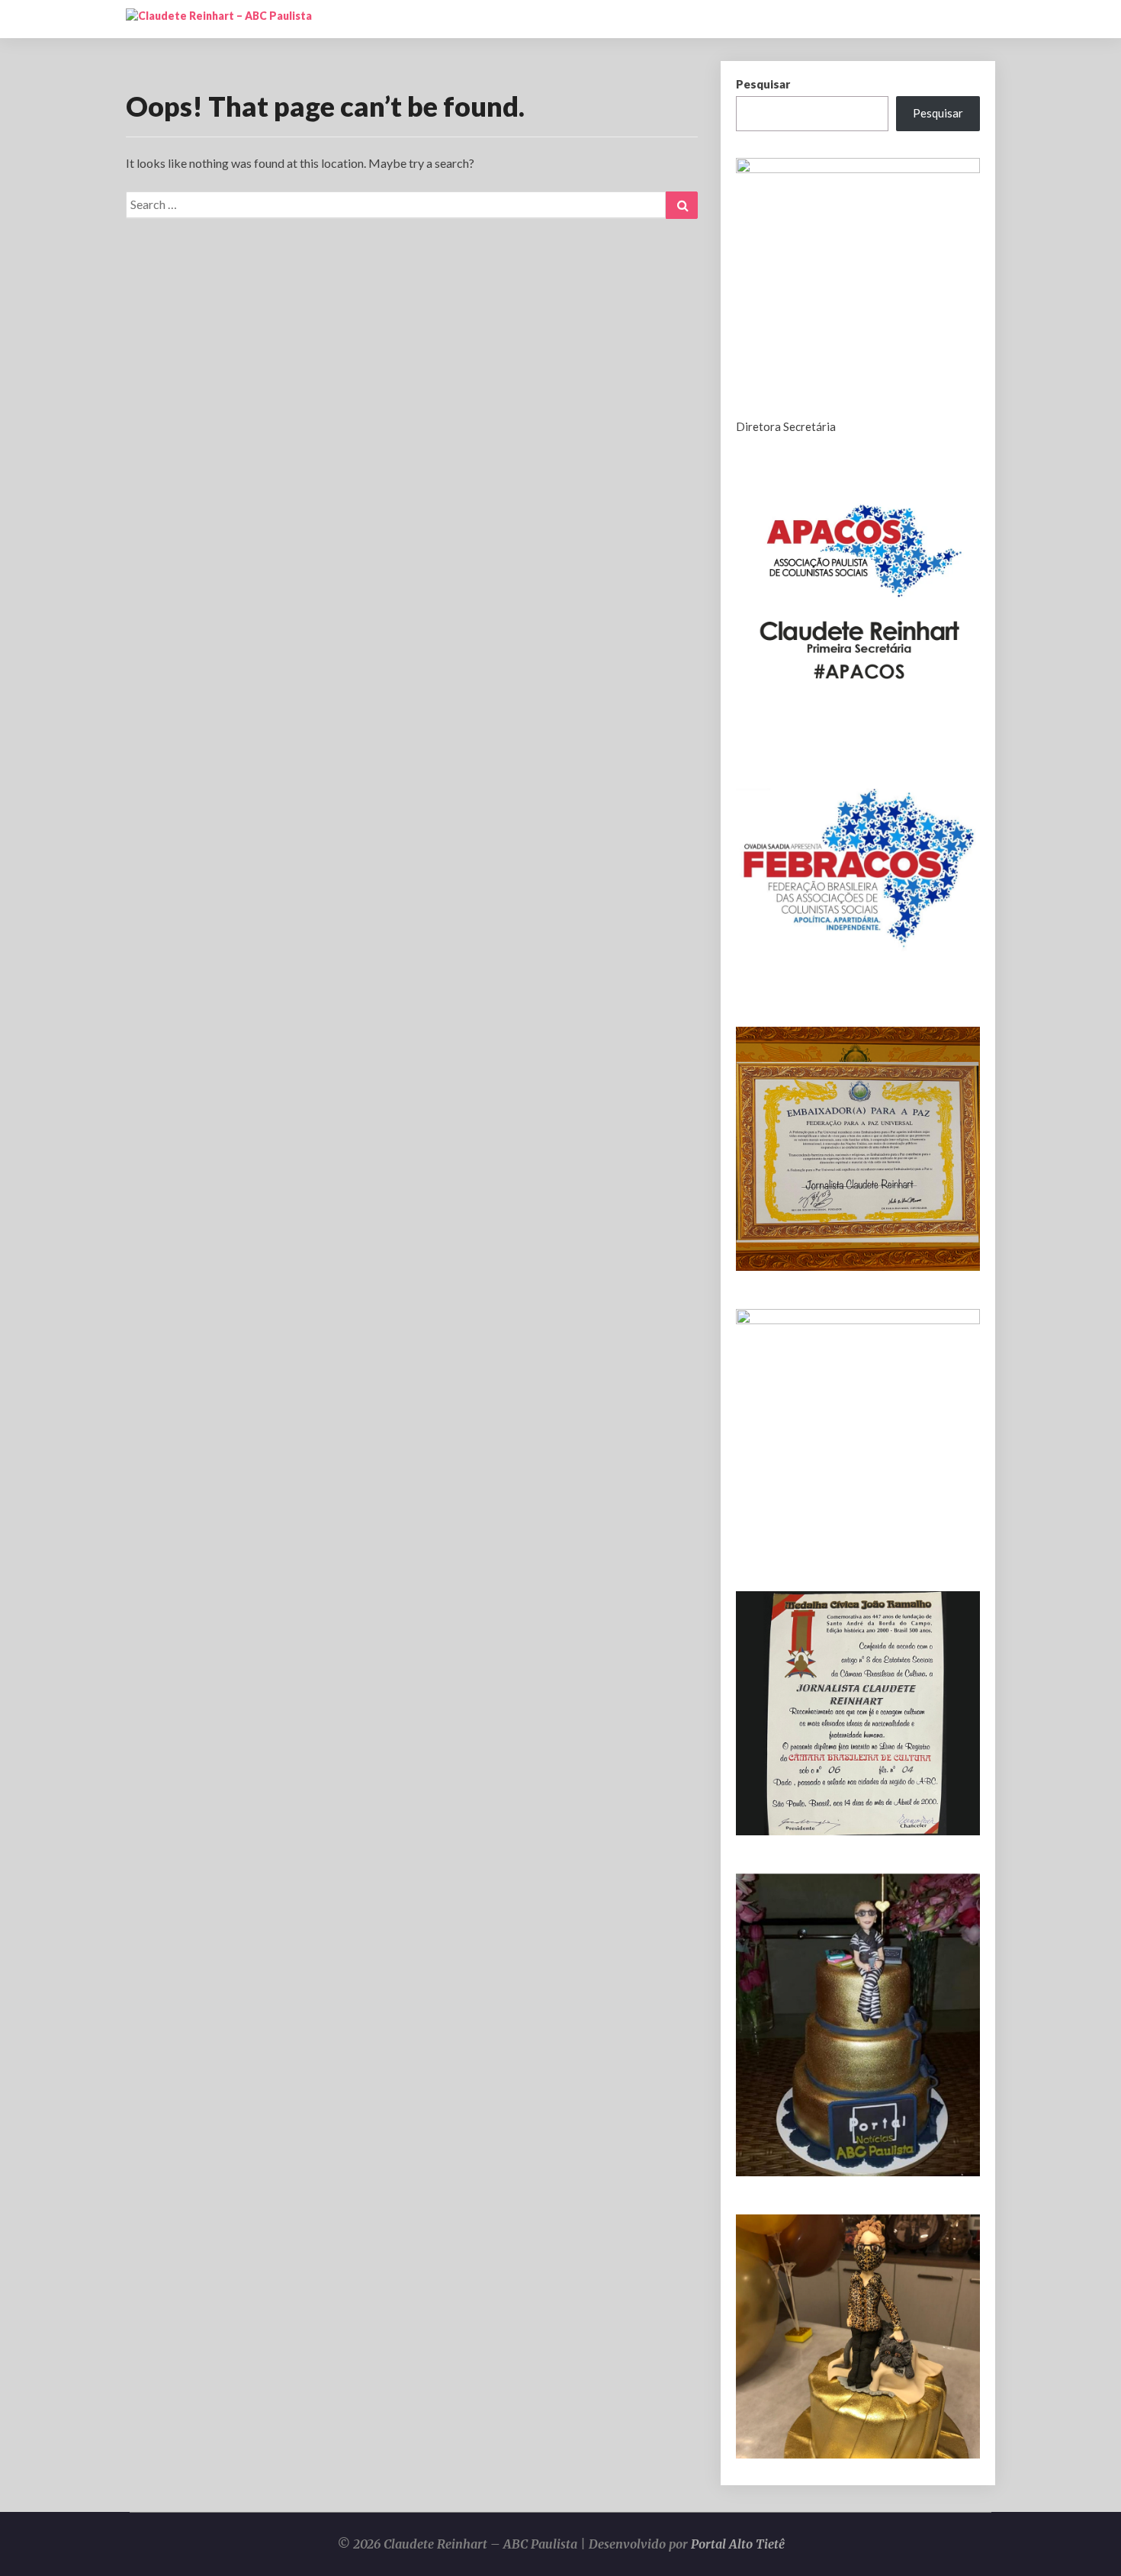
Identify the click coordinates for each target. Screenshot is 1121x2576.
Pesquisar (763, 84)
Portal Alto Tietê (738, 2544)
